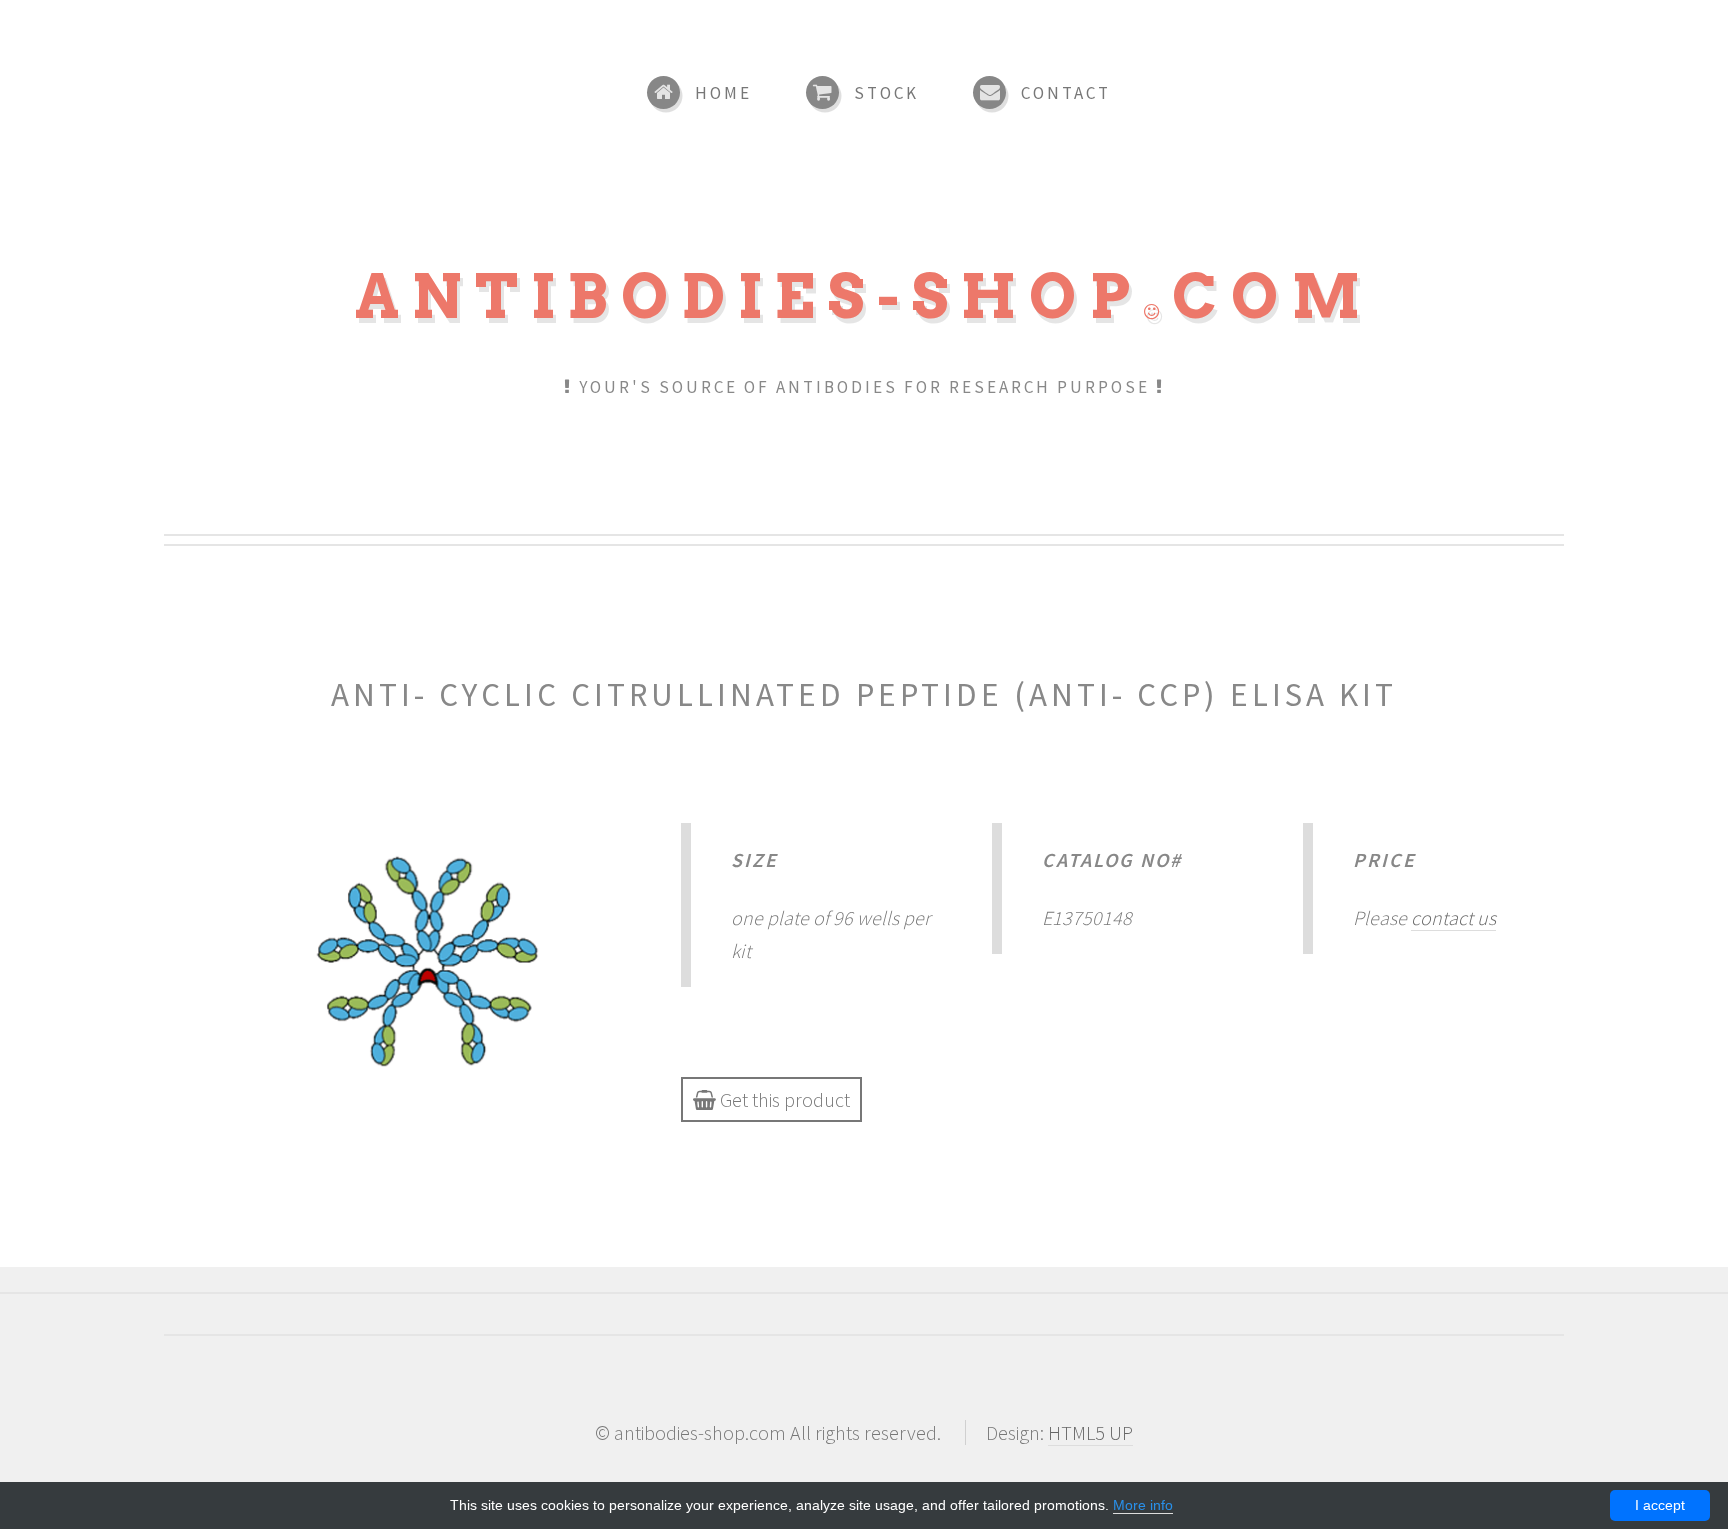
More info (1143, 1505)
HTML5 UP (1090, 1432)
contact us (1453, 917)
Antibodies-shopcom (864, 296)
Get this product (783, 1099)
